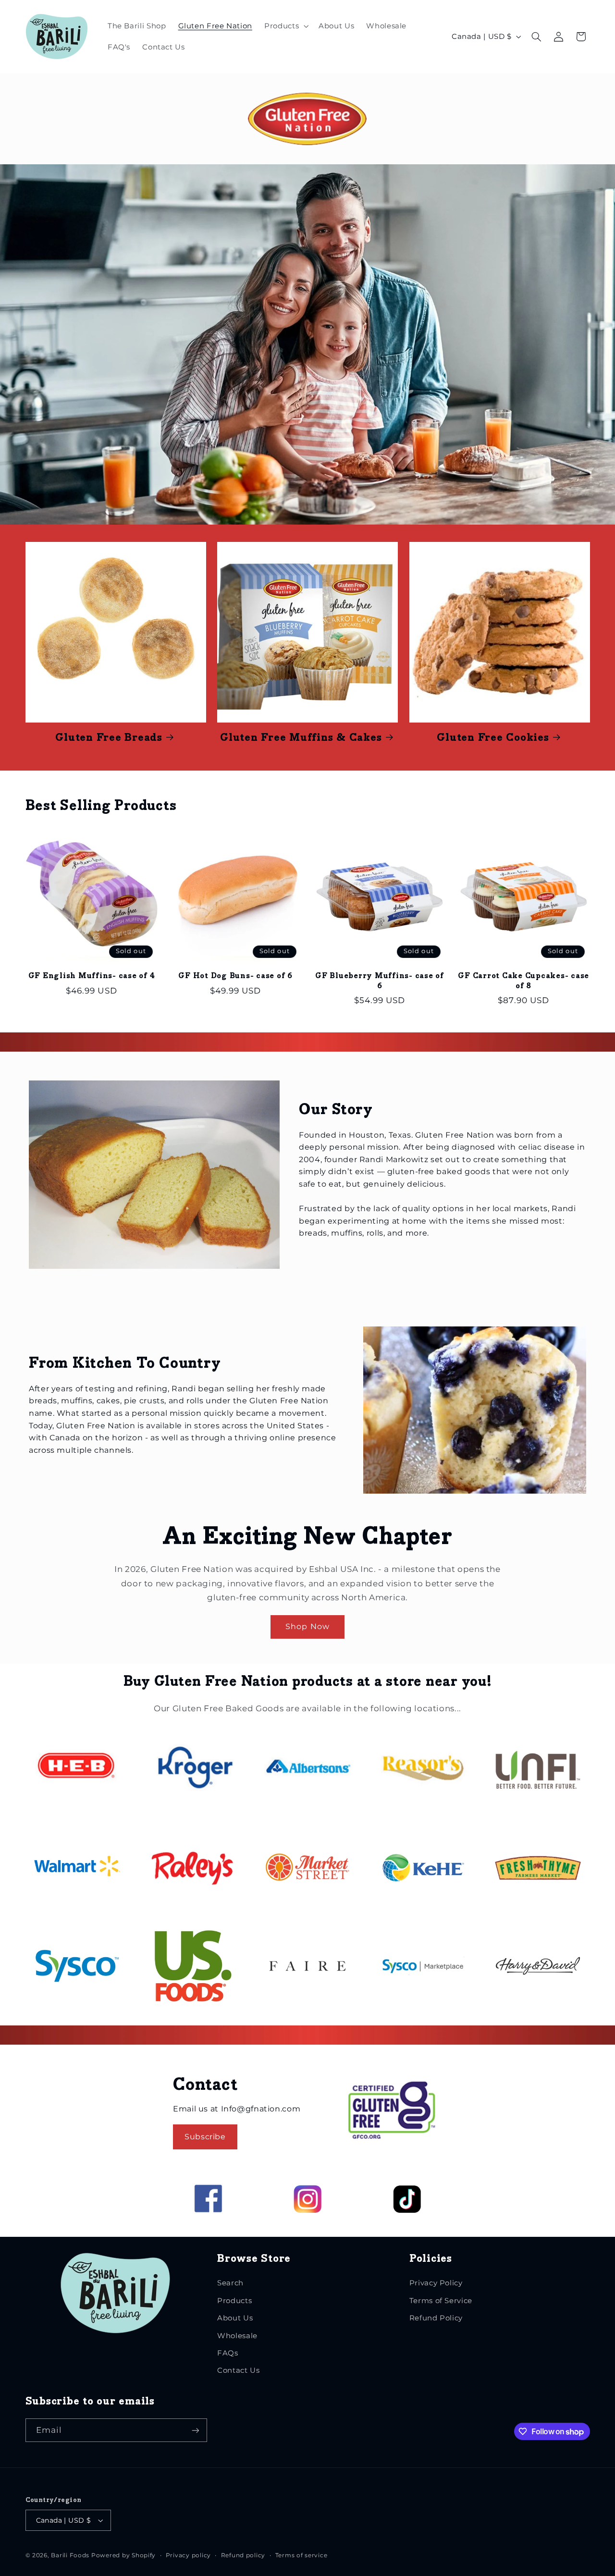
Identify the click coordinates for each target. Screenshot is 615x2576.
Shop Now (307, 1626)
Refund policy (243, 2555)
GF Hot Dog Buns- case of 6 (235, 976)
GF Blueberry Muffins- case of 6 (380, 981)
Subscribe (205, 2137)
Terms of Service (441, 2301)
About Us (235, 2318)
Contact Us (238, 2370)
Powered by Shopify (123, 2555)
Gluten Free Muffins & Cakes (301, 738)
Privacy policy (188, 2555)
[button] (286, 26)
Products (234, 2301)
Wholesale (237, 2336)
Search (230, 2283)
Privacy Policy (436, 2283)
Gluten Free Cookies (493, 738)
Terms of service (301, 2555)
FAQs (228, 2353)
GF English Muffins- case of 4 (92, 976)
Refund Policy (436, 2318)
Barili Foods (70, 2555)
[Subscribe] (195, 2430)
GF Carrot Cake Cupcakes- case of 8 (523, 981)
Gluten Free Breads (109, 738)
